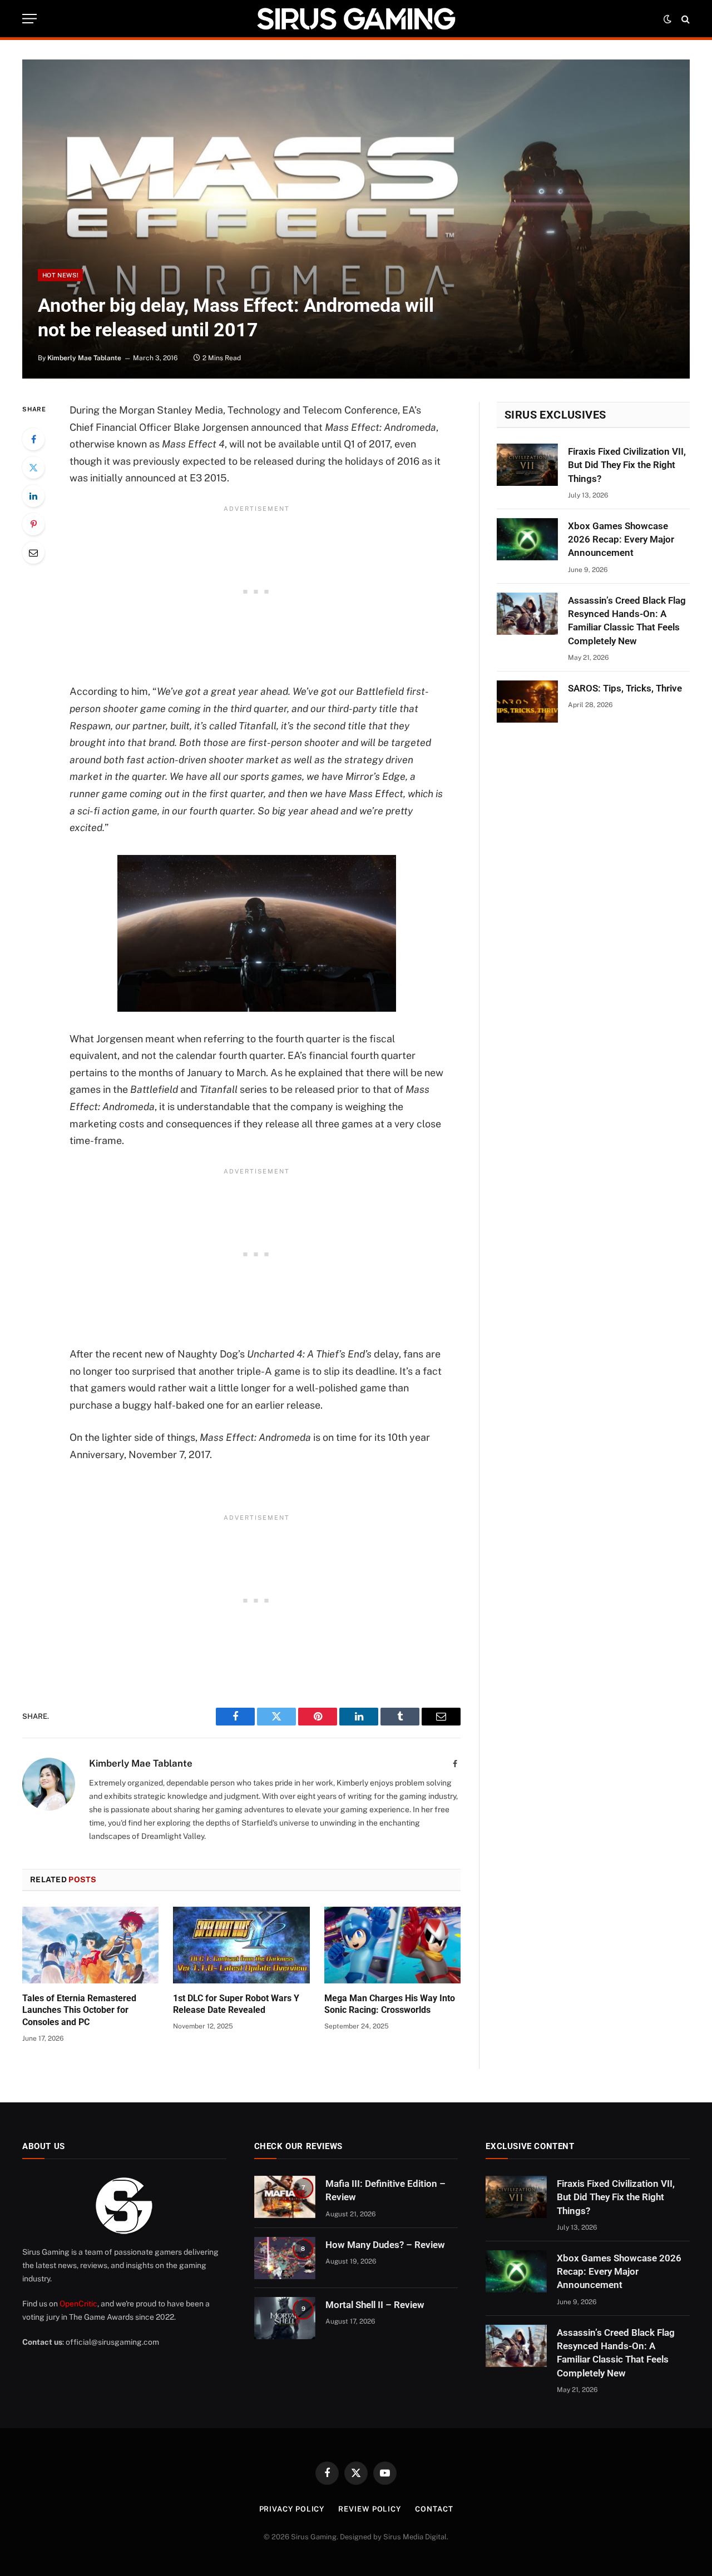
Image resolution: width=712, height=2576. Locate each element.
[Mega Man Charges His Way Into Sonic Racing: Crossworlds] (392, 1945)
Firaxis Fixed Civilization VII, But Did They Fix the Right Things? (627, 465)
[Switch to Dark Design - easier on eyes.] (667, 19)
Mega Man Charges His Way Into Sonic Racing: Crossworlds (390, 2004)
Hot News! (60, 275)
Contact (434, 2509)
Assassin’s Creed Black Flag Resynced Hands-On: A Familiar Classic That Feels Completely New (627, 621)
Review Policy (370, 2509)
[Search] (684, 19)
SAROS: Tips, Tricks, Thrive (625, 688)
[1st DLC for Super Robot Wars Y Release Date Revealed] (241, 1945)
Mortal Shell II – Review (375, 2305)
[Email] (33, 553)
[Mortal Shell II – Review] (285, 2318)
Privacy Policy (292, 2509)
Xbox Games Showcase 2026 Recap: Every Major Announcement (621, 539)
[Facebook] (33, 439)
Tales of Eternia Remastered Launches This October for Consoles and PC (79, 2010)
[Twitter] (33, 468)
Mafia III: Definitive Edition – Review (385, 2190)
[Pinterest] (33, 524)
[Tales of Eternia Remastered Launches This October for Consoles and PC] (90, 1945)
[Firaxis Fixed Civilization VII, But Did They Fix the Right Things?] (527, 465)
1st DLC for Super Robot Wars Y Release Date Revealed (236, 2004)
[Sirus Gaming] (356, 19)
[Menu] (29, 19)
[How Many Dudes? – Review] (285, 2258)
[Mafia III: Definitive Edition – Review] (285, 2197)
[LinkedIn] (33, 496)
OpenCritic (78, 2304)
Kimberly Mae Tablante (84, 358)
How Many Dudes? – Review (385, 2245)
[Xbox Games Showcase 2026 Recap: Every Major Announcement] (527, 539)
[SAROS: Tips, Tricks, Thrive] (527, 702)
